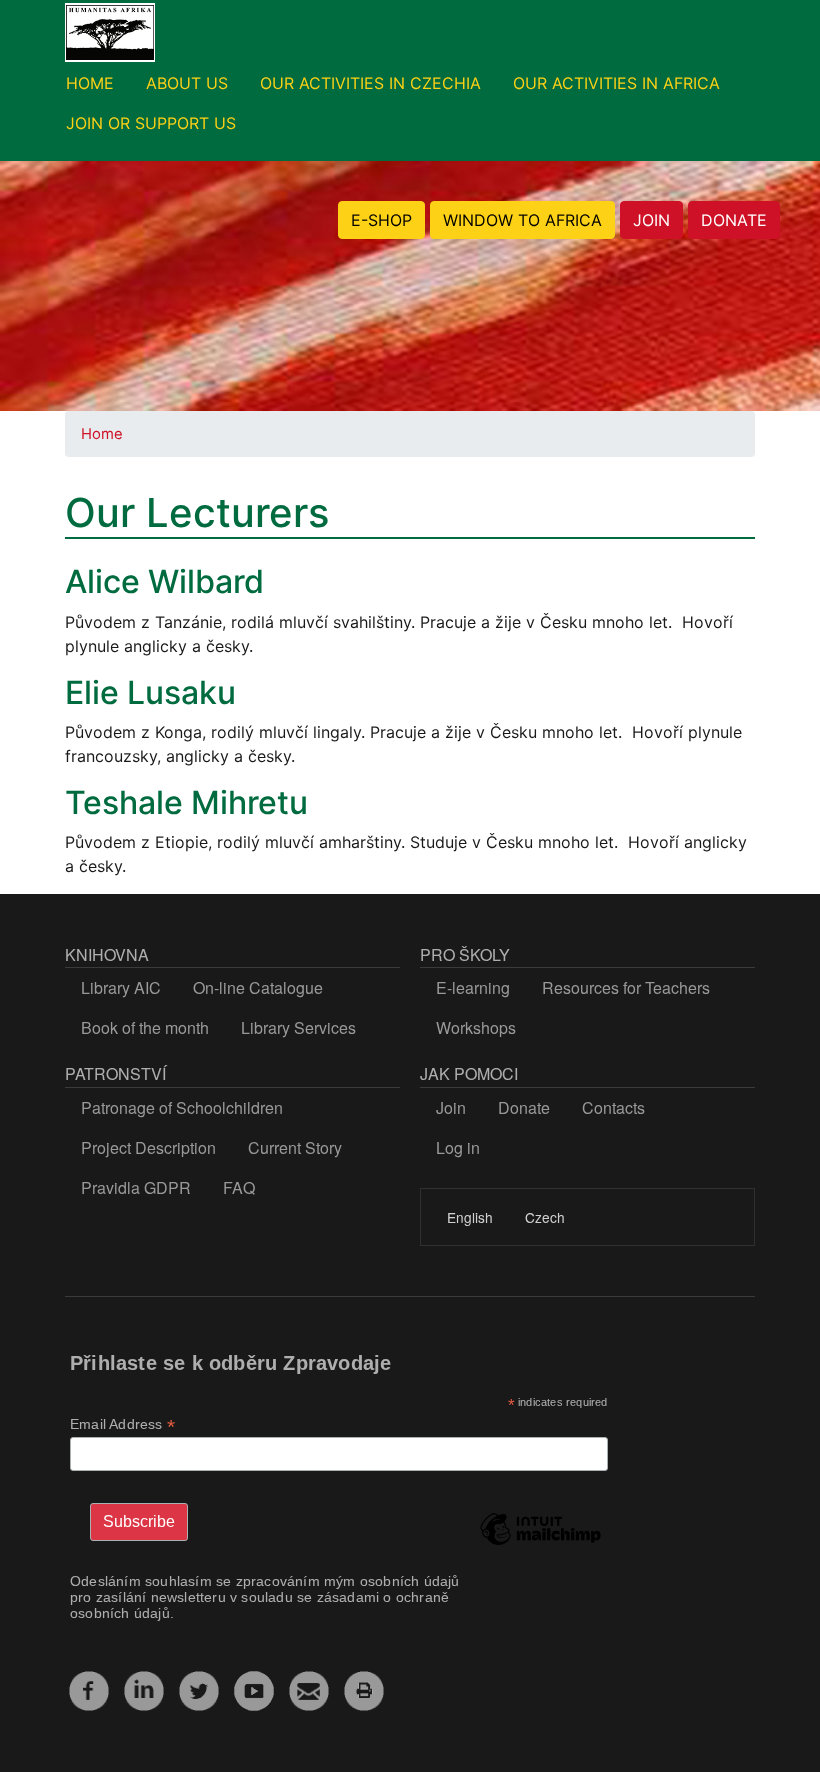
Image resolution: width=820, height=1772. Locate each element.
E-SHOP (381, 220)
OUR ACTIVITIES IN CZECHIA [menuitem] (370, 83)
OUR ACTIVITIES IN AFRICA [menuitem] (616, 83)
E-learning (473, 987)
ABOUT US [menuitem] (187, 83)
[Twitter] (199, 1689)
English (470, 1217)
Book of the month (145, 1027)
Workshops (476, 1027)
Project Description (148, 1147)
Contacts (613, 1107)
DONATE (734, 220)
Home (102, 434)
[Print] (364, 1689)
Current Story (295, 1147)
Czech (545, 1217)
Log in (458, 1147)
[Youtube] (254, 1689)
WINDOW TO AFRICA (522, 220)
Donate (524, 1107)
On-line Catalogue (258, 987)
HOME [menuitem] (90, 83)
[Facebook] (89, 1689)
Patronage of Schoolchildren (182, 1107)
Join (451, 1107)
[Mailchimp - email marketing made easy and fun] (540, 1544)
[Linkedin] (144, 1689)
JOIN (651, 220)
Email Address (122, 1424)
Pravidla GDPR (136, 1187)
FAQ (239, 1187)
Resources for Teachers (626, 987)
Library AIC (121, 987)
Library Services (298, 1027)
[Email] (309, 1689)
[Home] (110, 33)
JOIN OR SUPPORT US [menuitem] (151, 123)
